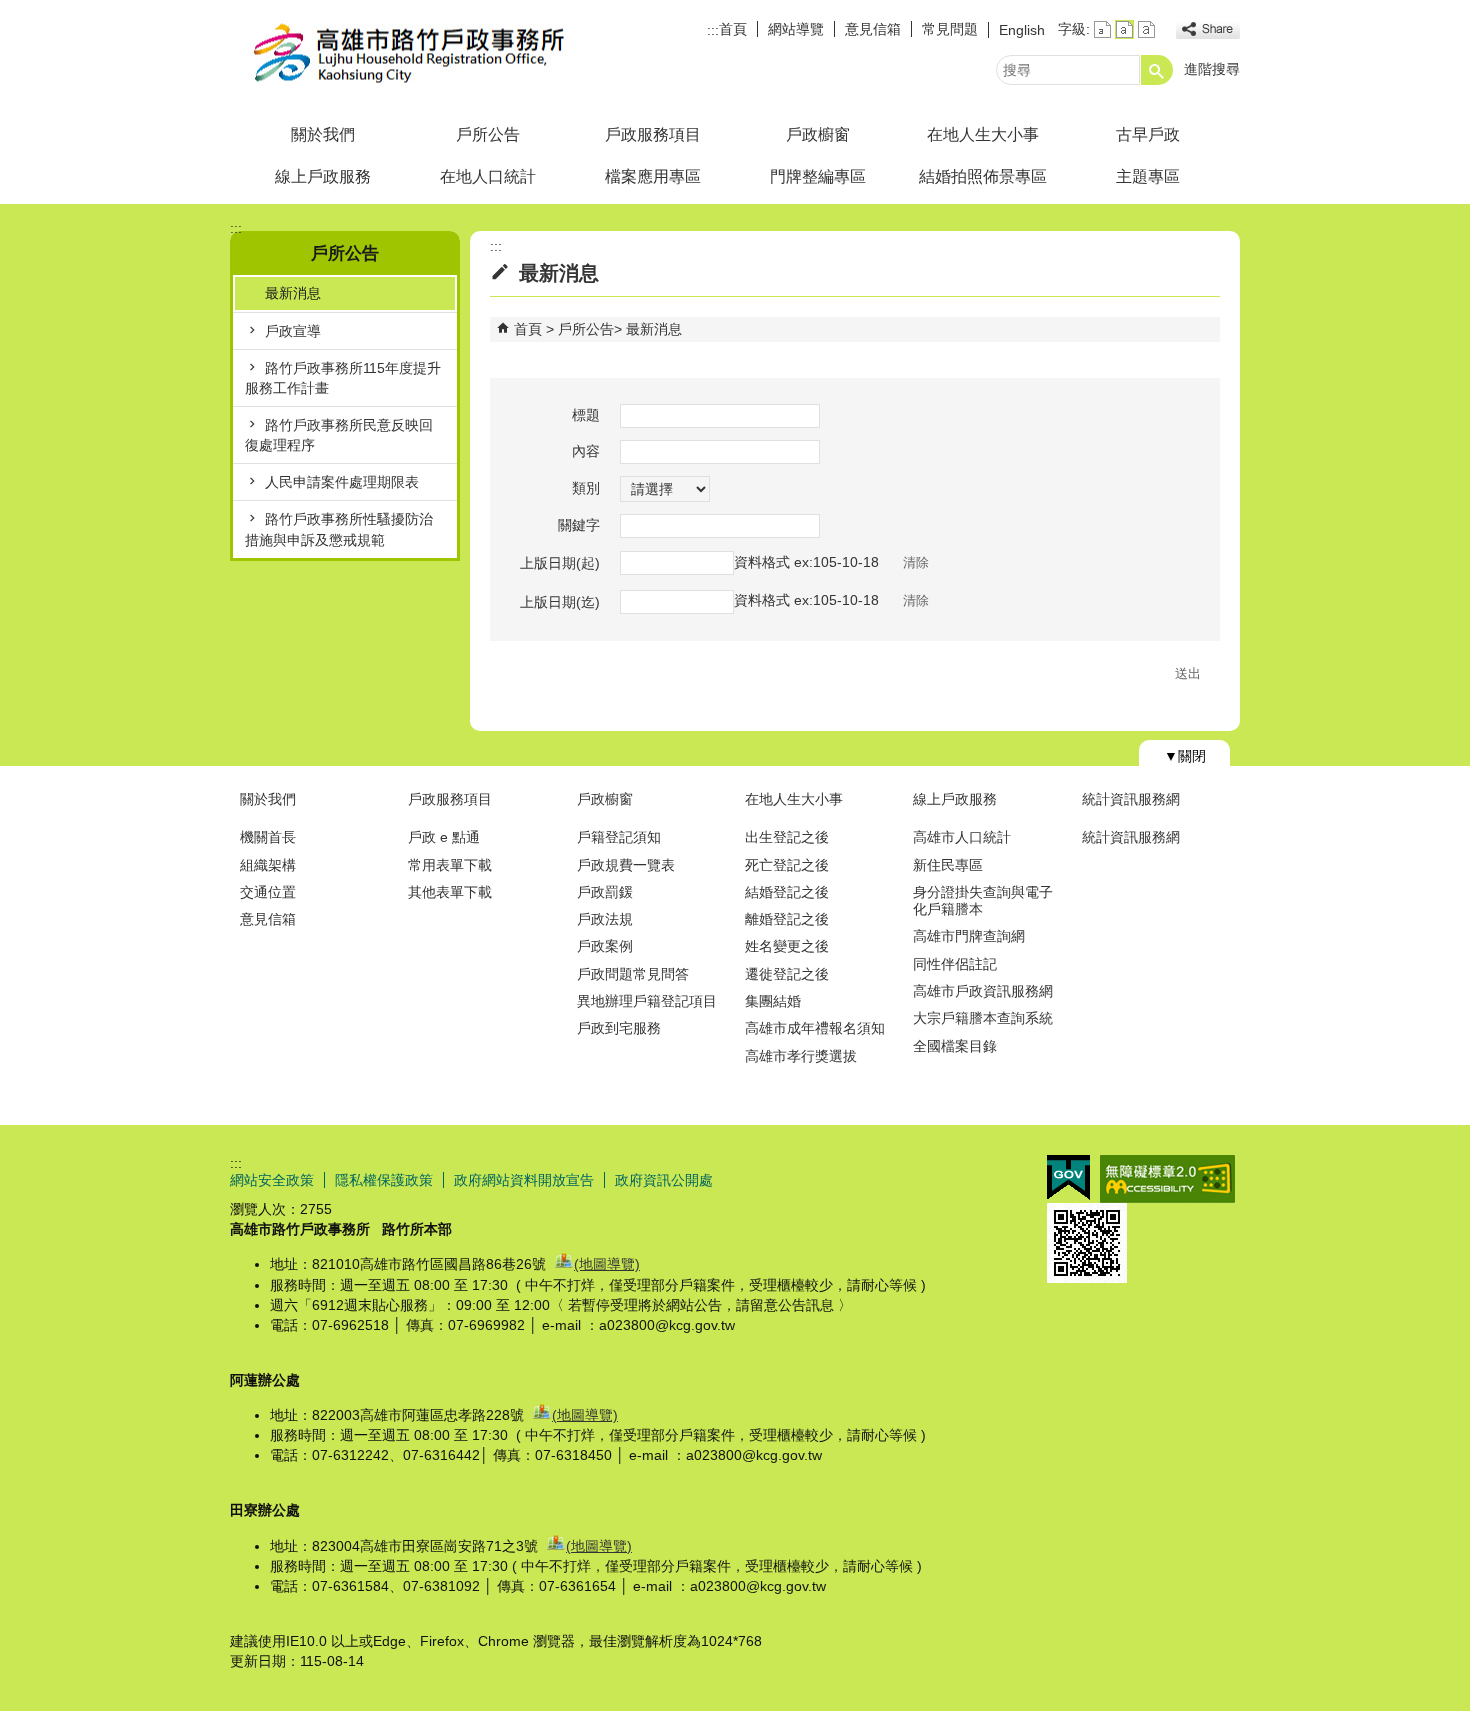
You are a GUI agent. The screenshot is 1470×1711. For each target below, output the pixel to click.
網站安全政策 (272, 1180)
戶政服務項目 (653, 134)
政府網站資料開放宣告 (524, 1180)
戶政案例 (605, 946)
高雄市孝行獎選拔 (801, 1056)
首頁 (733, 29)
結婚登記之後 (787, 892)
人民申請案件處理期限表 (342, 482)
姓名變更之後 (787, 946)
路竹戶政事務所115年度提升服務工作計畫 (343, 378)
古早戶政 (1148, 134)
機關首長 (268, 837)
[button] (1157, 70)
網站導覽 (796, 29)
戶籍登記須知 (619, 837)
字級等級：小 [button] (1102, 29)
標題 (586, 415)
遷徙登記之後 (787, 974)
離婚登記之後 (787, 919)
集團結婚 (773, 1001)
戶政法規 (605, 919)
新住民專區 (948, 865)
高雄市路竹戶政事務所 (399, 53)
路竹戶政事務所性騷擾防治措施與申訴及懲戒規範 (339, 529)
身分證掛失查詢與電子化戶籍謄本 (983, 900)
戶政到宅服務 (619, 1028)
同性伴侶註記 (955, 964)
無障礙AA (1167, 1179)
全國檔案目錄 (955, 1046)
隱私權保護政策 (384, 1180)
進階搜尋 (1212, 69)
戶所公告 (488, 134)
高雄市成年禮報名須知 (815, 1028)
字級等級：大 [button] (1146, 29)
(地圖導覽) (607, 1264)
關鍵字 (579, 525)
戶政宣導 (293, 331)
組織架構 (268, 865)
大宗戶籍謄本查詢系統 (983, 1018)
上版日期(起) (560, 563)
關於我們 (323, 134)
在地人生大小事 (983, 134)
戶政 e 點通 (444, 837)
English (1022, 30)
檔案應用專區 (653, 176)
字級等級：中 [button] (1124, 29)
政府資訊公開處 (664, 1180)
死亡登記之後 (787, 865)
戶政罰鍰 (605, 892)
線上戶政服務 (323, 176)
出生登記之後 (787, 837)
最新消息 (293, 293)
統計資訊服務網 (1131, 799)
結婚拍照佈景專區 (983, 176)
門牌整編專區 (818, 176)
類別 (586, 488)
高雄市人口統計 (962, 837)
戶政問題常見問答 (633, 974)
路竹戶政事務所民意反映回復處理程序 (339, 435)
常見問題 (950, 29)
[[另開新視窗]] (1208, 29)
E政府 (1068, 1177)
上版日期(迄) (560, 602)
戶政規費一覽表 (626, 865)
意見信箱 (873, 29)
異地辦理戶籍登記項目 (647, 1001)
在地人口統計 (488, 176)
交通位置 (268, 892)
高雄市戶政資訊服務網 (983, 991)
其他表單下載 (450, 892)
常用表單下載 (450, 865)
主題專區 (1148, 176)
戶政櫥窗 (818, 134)
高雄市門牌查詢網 (969, 936)
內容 (586, 451)
